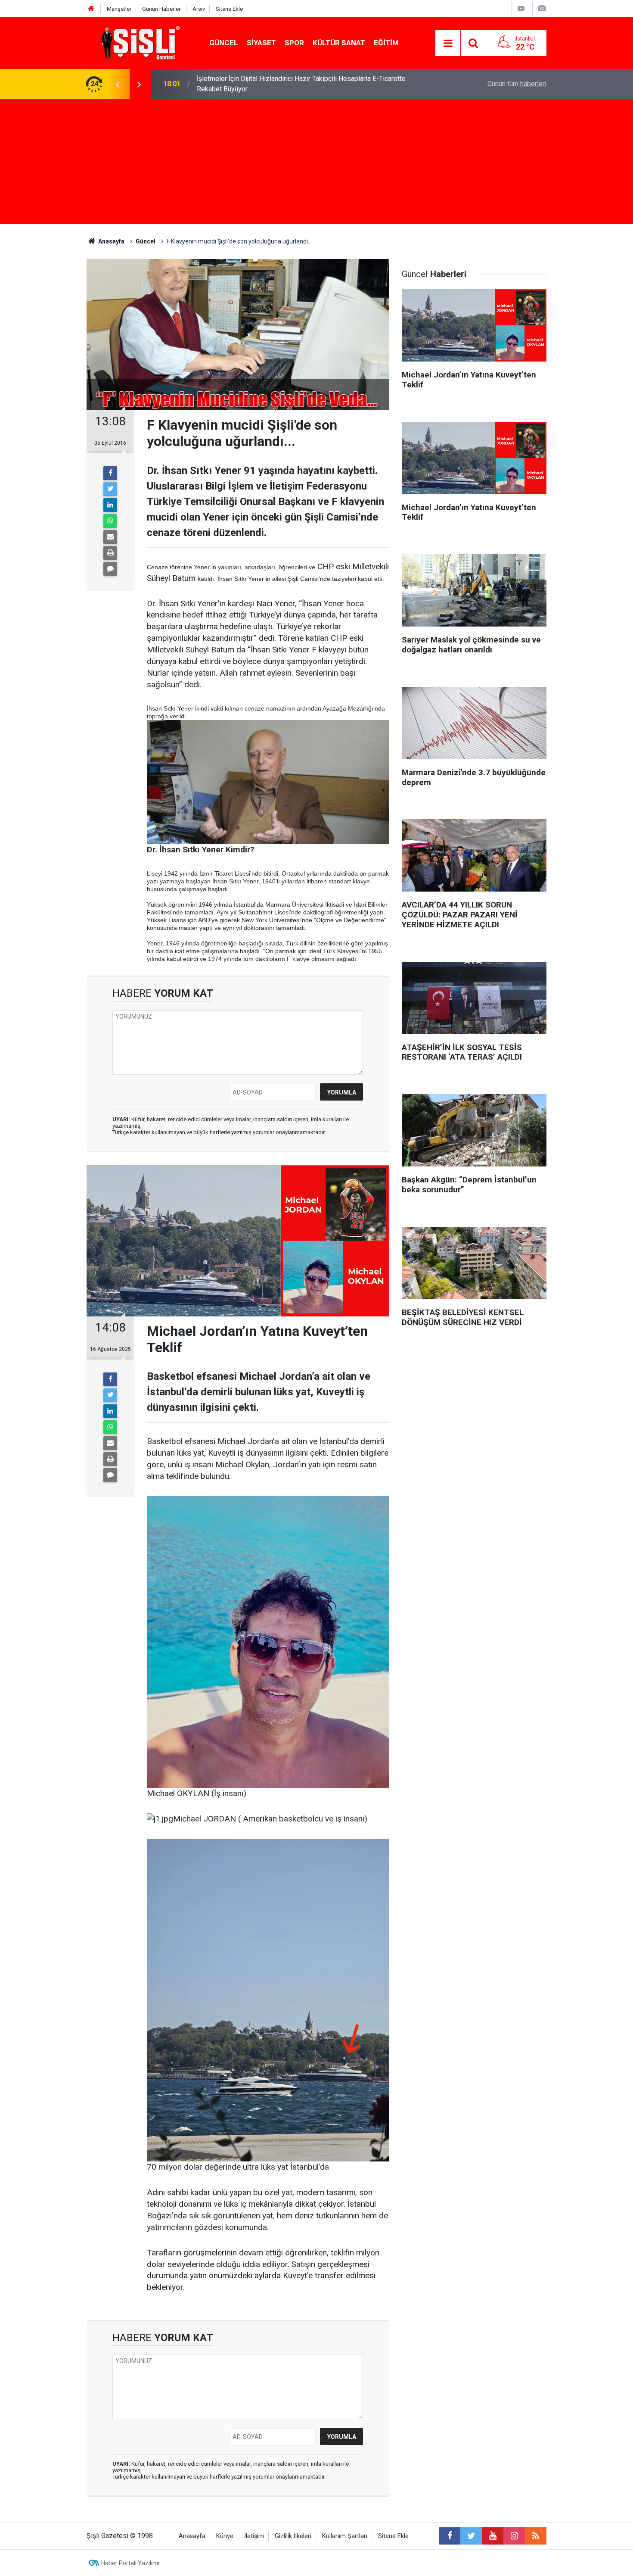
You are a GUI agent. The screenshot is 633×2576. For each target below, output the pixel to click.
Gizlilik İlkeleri (293, 2536)
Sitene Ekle (229, 9)
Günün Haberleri (162, 9)
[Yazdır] (110, 553)
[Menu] (448, 44)
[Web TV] (521, 8)
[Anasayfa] (91, 9)
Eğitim (386, 43)
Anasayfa (192, 2536)
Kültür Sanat (339, 43)
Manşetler (119, 9)
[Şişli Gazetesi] (138, 42)
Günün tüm (517, 84)
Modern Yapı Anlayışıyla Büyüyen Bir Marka (261, 84)
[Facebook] (110, 473)
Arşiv (199, 9)
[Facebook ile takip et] (450, 2536)
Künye (225, 2536)
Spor (294, 43)
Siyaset (261, 43)
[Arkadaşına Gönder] (110, 537)
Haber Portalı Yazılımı (130, 2563)
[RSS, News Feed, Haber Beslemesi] (536, 2536)
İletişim (254, 2536)
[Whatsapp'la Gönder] (110, 521)
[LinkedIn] (110, 505)
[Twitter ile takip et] (471, 2536)
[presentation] (118, 84)
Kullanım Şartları (345, 2536)
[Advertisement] (316, 164)
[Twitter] (110, 489)
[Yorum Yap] (110, 569)
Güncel (224, 43)
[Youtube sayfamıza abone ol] (493, 2536)
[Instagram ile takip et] (514, 2536)
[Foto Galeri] (542, 8)
